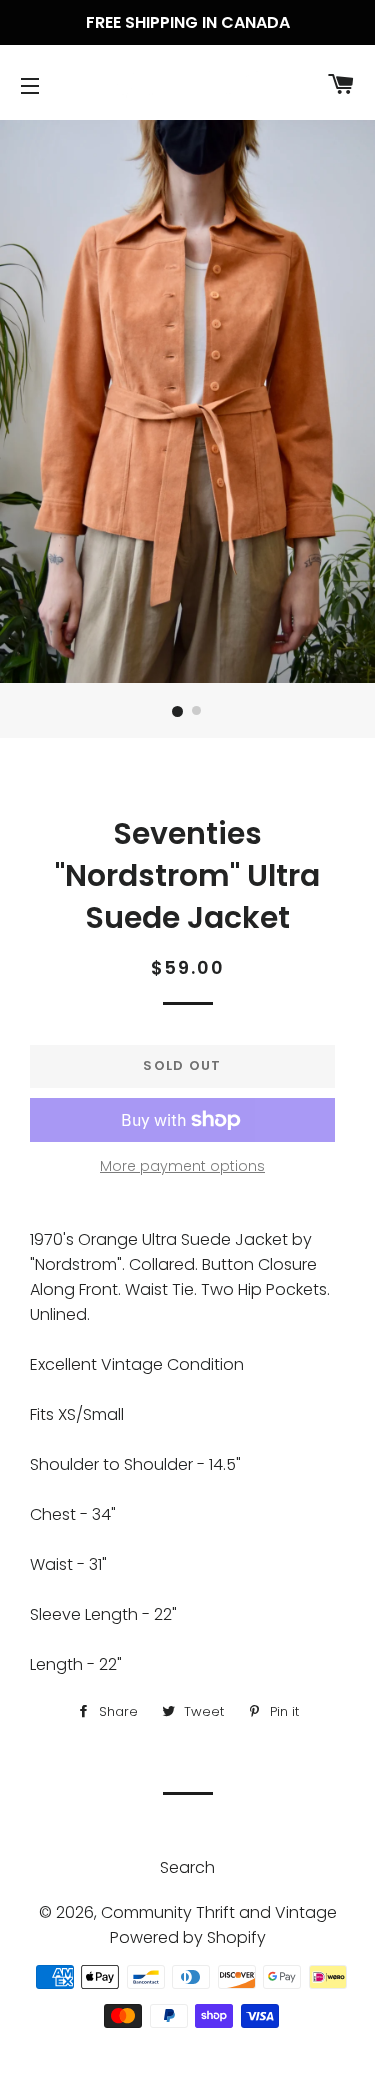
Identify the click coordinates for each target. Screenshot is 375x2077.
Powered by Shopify (188, 1937)
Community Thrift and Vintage (219, 1912)
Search (187, 1867)
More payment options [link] (182, 1166)
